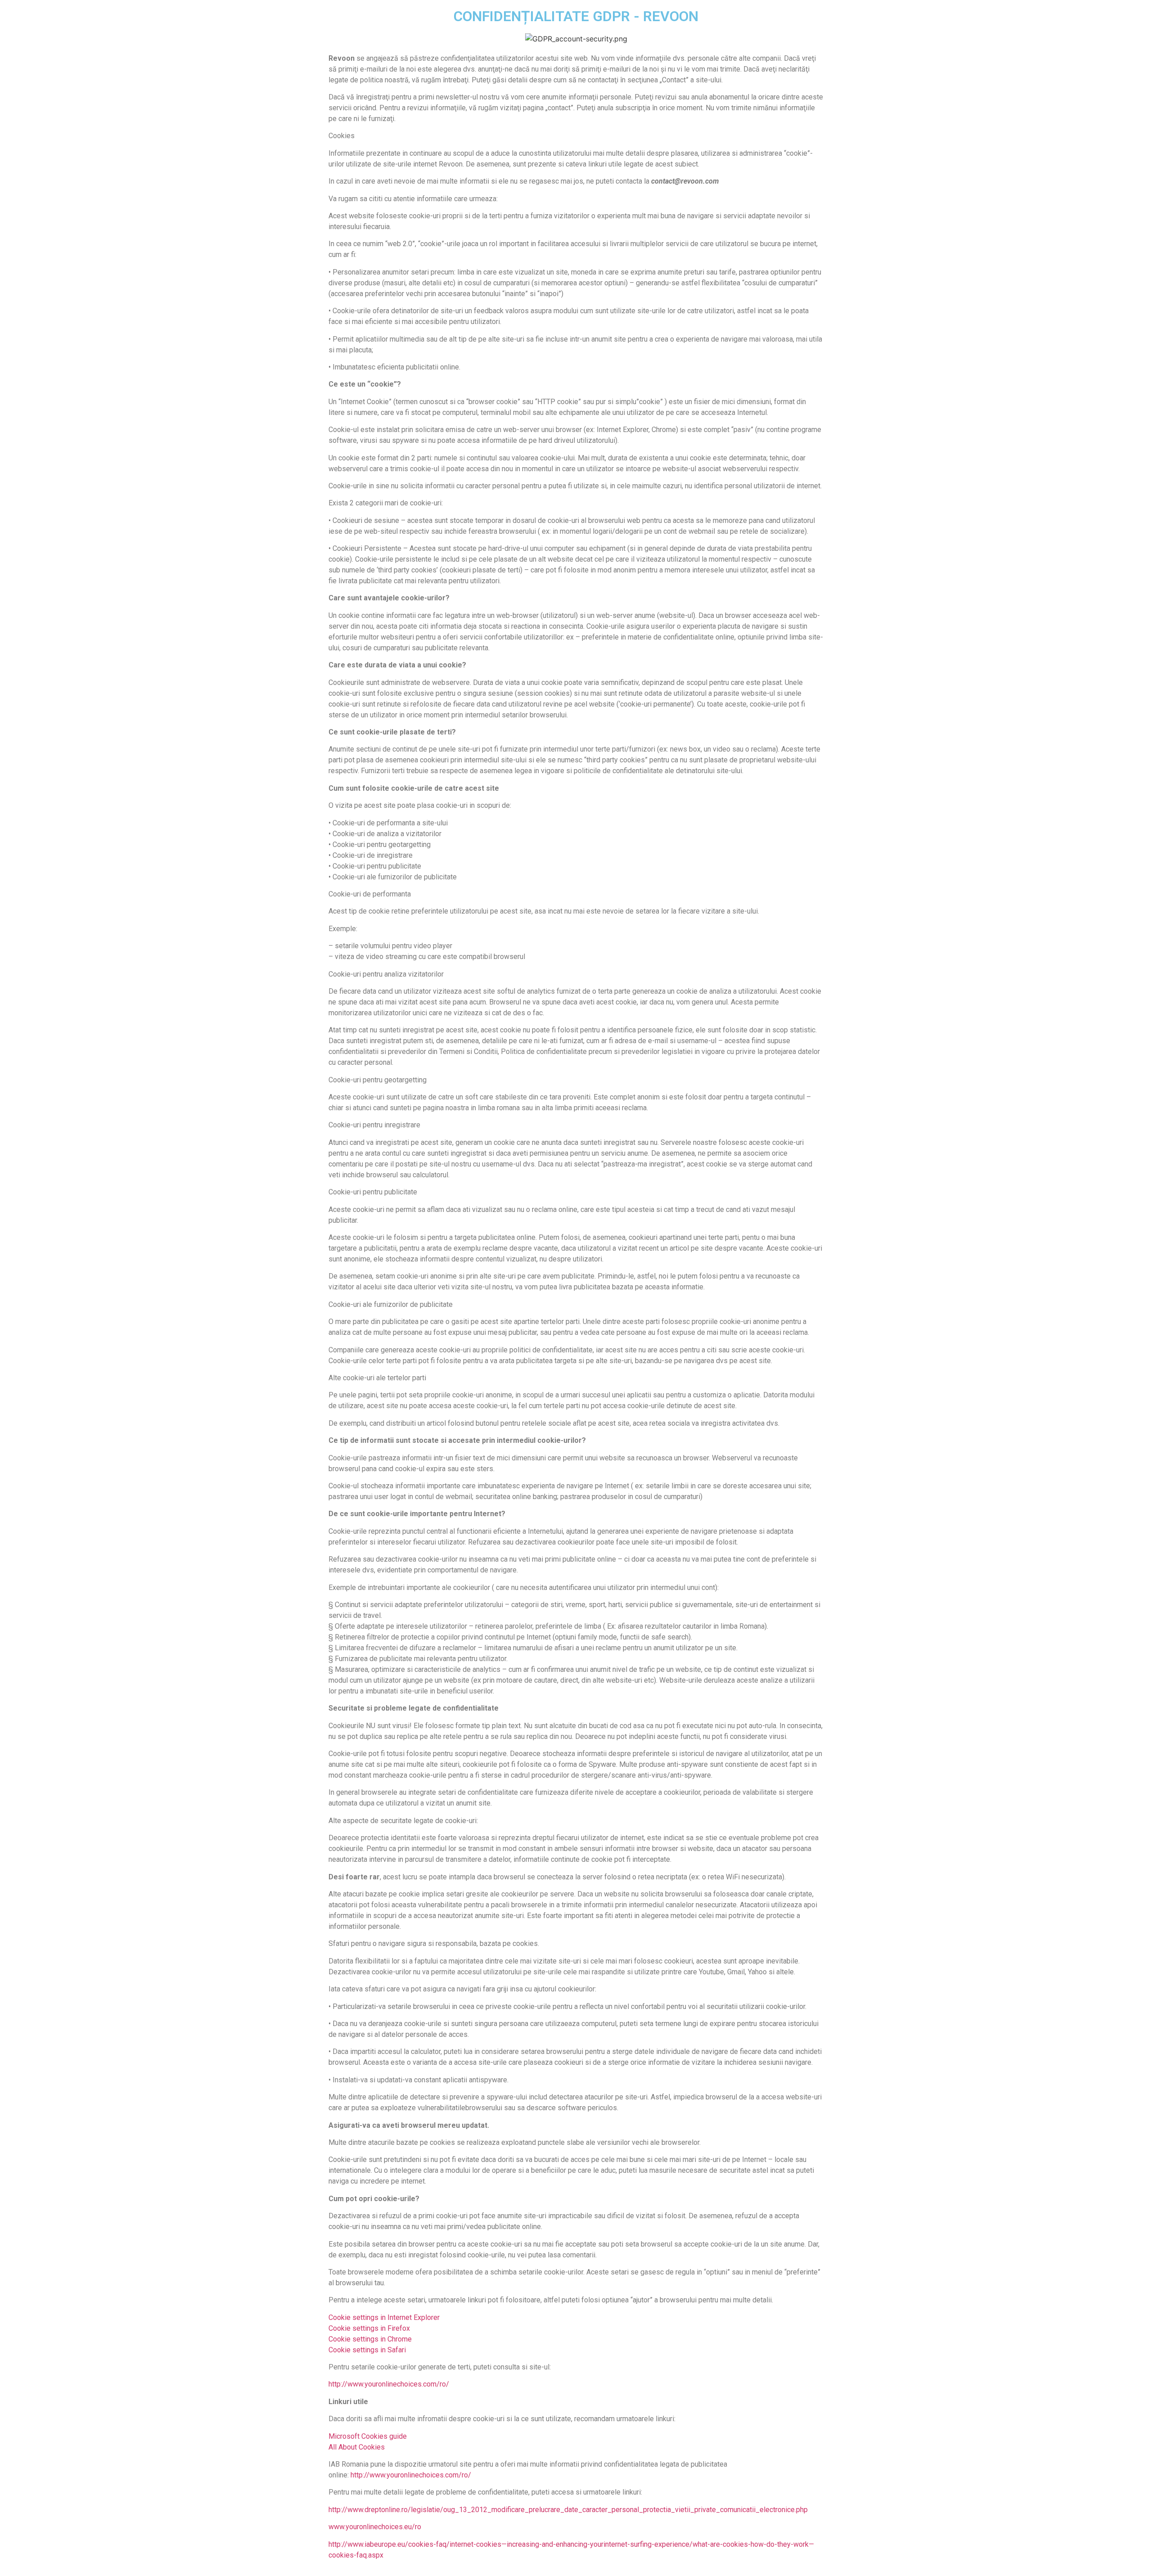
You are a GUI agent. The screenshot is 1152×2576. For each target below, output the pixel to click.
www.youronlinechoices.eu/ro (375, 2527)
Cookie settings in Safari (367, 2350)
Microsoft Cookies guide (368, 2436)
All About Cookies (357, 2447)
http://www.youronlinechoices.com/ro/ (389, 2384)
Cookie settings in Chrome (370, 2339)
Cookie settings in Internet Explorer (384, 2317)
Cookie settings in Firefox (369, 2328)
